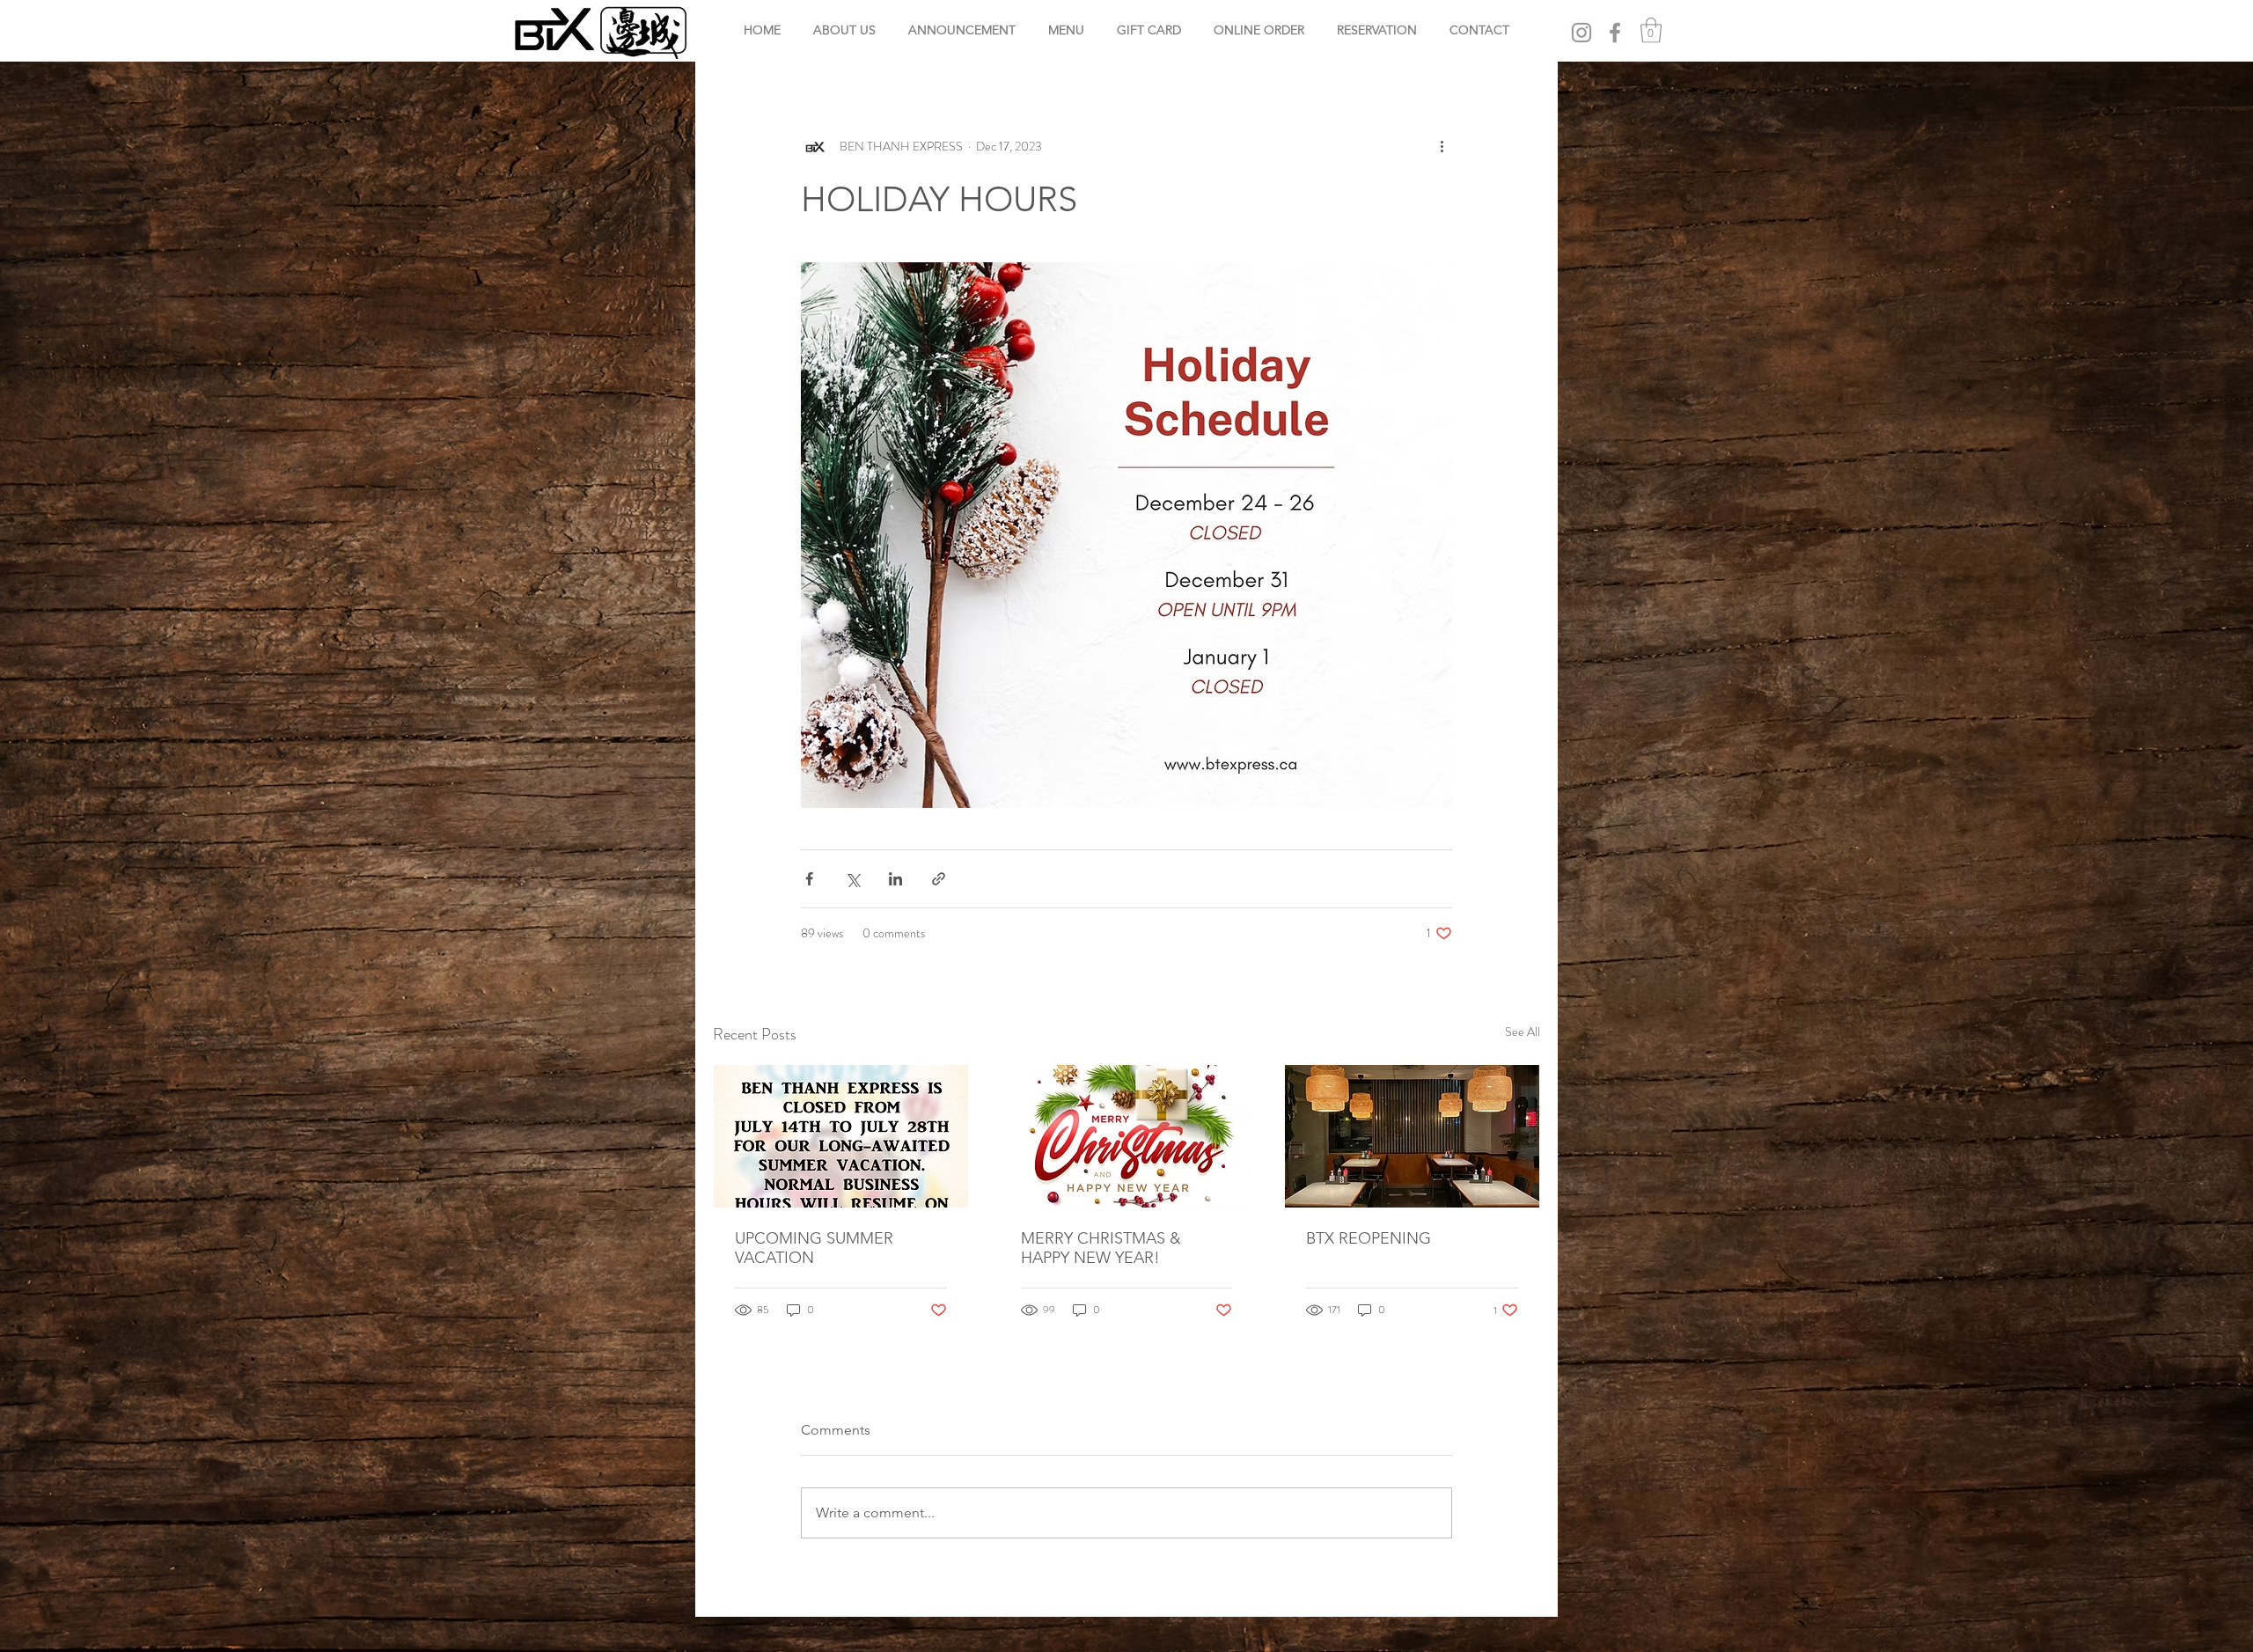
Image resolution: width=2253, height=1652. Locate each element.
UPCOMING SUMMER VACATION (814, 1248)
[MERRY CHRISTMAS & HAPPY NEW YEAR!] (1127, 1136)
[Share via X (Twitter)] (852, 879)
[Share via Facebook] (809, 879)
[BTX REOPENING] (1412, 1136)
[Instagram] (1582, 33)
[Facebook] (1615, 33)
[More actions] (1442, 147)
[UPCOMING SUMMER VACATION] (841, 1136)
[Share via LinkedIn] (895, 879)
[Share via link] (939, 879)
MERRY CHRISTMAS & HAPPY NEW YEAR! (1101, 1248)
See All (1523, 1032)
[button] (1651, 30)
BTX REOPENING (1369, 1238)
